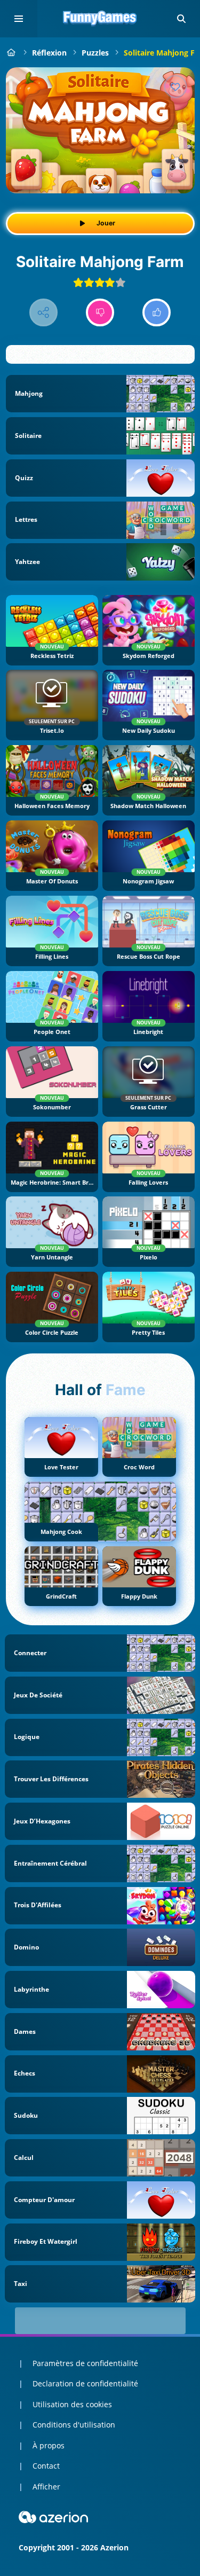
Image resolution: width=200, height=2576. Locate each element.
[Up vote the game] (157, 313)
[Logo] (100, 19)
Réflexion (49, 53)
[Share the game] (43, 313)
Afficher (46, 2487)
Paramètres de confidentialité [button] (85, 2363)
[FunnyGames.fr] (11, 53)
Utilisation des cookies (72, 2404)
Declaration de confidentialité (85, 2383)
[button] (181, 19)
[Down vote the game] (100, 313)
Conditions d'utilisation (74, 2425)
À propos (49, 2445)
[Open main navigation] (19, 19)
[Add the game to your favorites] (175, 87)
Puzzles (95, 53)
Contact (46, 2466)
